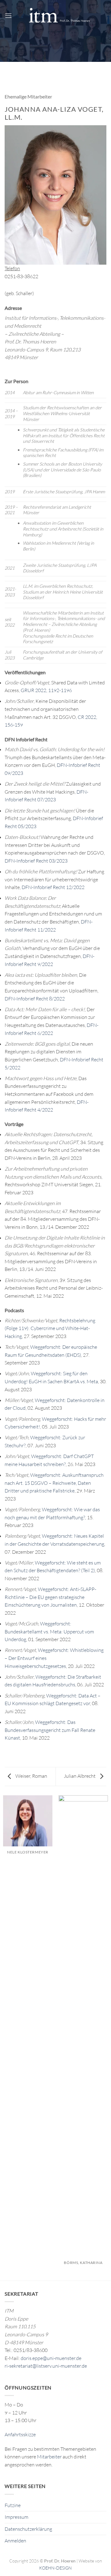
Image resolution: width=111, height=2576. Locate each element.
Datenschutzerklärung (28, 2529)
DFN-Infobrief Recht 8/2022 (35, 999)
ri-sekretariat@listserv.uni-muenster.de (46, 2366)
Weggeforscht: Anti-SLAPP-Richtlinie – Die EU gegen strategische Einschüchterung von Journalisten (50, 1597)
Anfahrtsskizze (20, 2434)
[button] (8, 16)
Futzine (13, 2505)
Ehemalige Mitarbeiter (28, 96)
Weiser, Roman (31, 1776)
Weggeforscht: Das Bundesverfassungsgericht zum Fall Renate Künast (50, 1730)
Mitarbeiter (49, 2457)
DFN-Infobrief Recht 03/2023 (36, 861)
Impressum (16, 2517)
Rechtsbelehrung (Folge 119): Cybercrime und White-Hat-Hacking (50, 1328)
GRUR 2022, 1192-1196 (46, 690)
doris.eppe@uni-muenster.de (51, 2358)
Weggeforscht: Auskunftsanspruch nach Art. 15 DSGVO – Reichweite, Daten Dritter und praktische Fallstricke (54, 1483)
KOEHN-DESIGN (55, 2568)
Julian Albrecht (80, 1776)
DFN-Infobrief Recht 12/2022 (53, 887)
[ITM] (59, 16)
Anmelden (15, 2541)
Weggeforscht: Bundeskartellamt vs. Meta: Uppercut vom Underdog (49, 1631)
